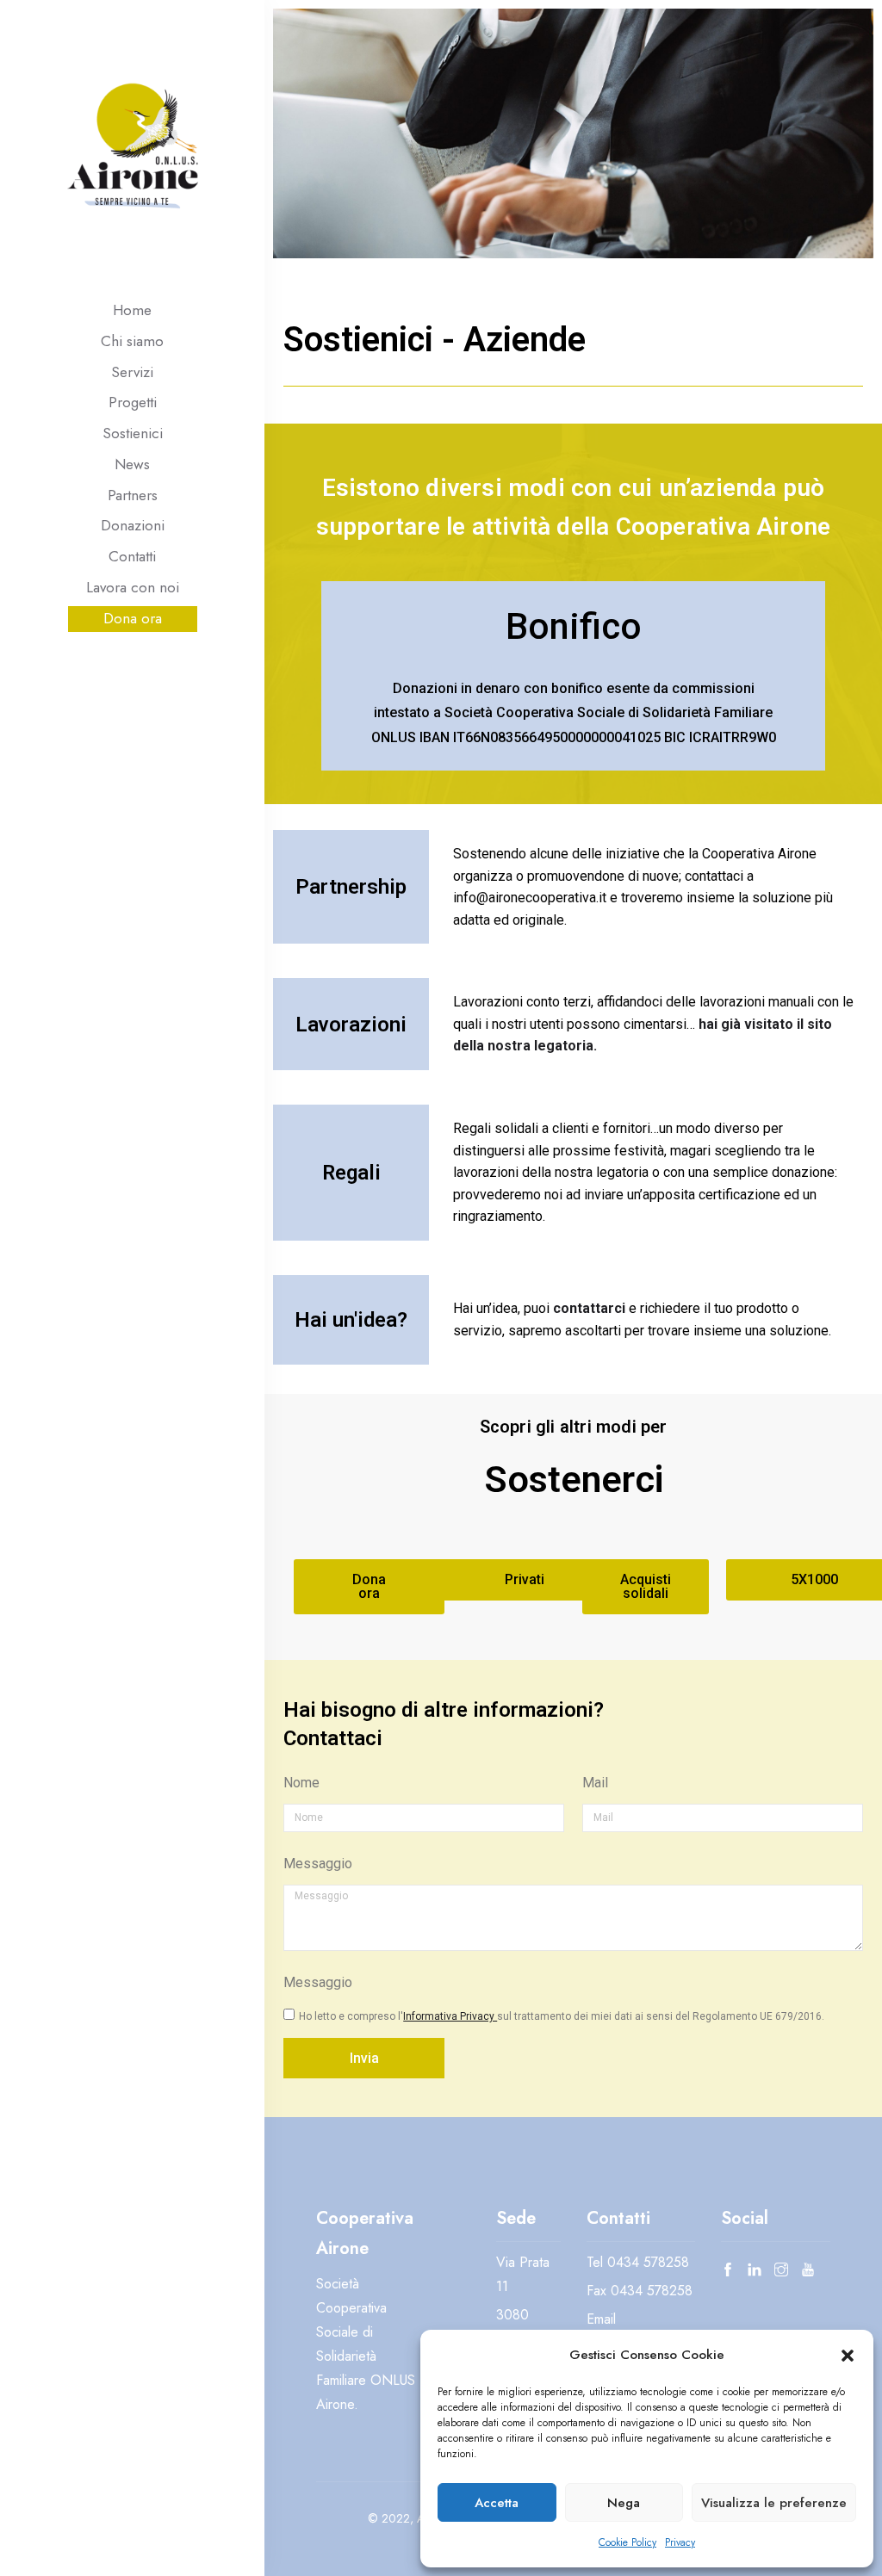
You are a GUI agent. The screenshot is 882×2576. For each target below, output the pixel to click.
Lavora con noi (133, 587)
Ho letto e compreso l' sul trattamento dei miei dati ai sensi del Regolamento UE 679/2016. (562, 2016)
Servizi (132, 372)
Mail (595, 1783)
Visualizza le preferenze (774, 2503)
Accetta (497, 2503)
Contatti (132, 556)
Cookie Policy (627, 2542)
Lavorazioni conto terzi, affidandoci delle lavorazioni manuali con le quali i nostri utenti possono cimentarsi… (653, 1024)
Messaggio (318, 1864)
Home (132, 310)
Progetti (133, 402)
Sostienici (133, 433)
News (132, 464)
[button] (848, 2355)
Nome (301, 1783)
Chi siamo (132, 341)
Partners (133, 495)
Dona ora (133, 618)
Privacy (680, 2542)
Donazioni (133, 525)
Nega (624, 2503)
